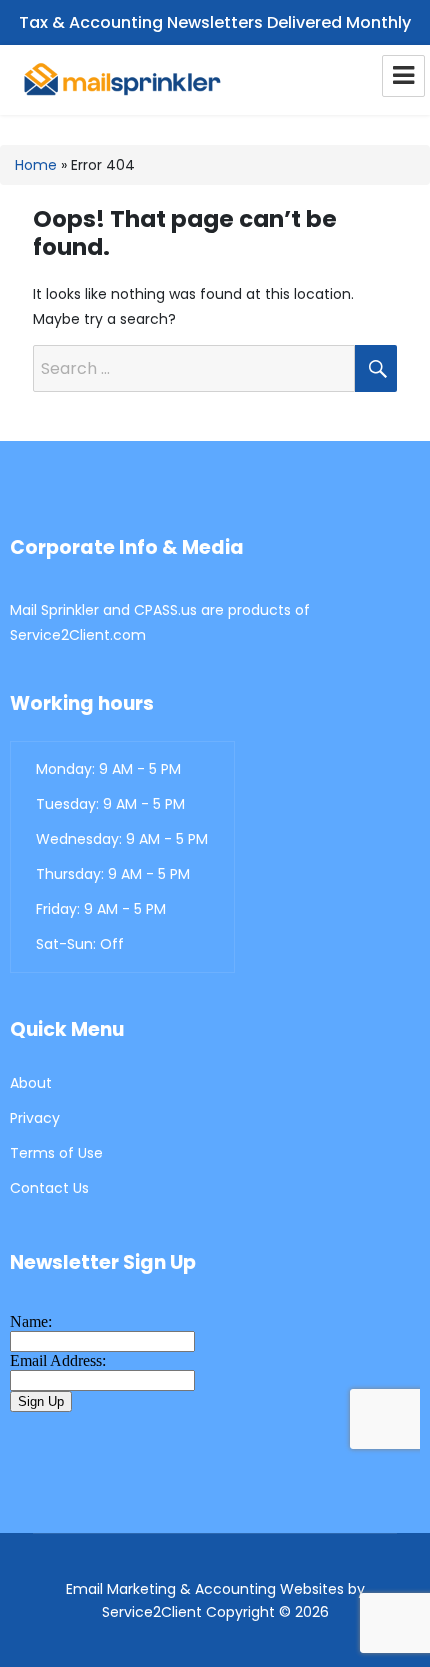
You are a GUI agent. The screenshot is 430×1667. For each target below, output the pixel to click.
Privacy (35, 1118)
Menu (403, 76)
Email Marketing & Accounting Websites (205, 1589)
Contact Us (49, 1188)
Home (36, 165)
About (31, 1083)
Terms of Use (56, 1153)
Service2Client (152, 1612)
